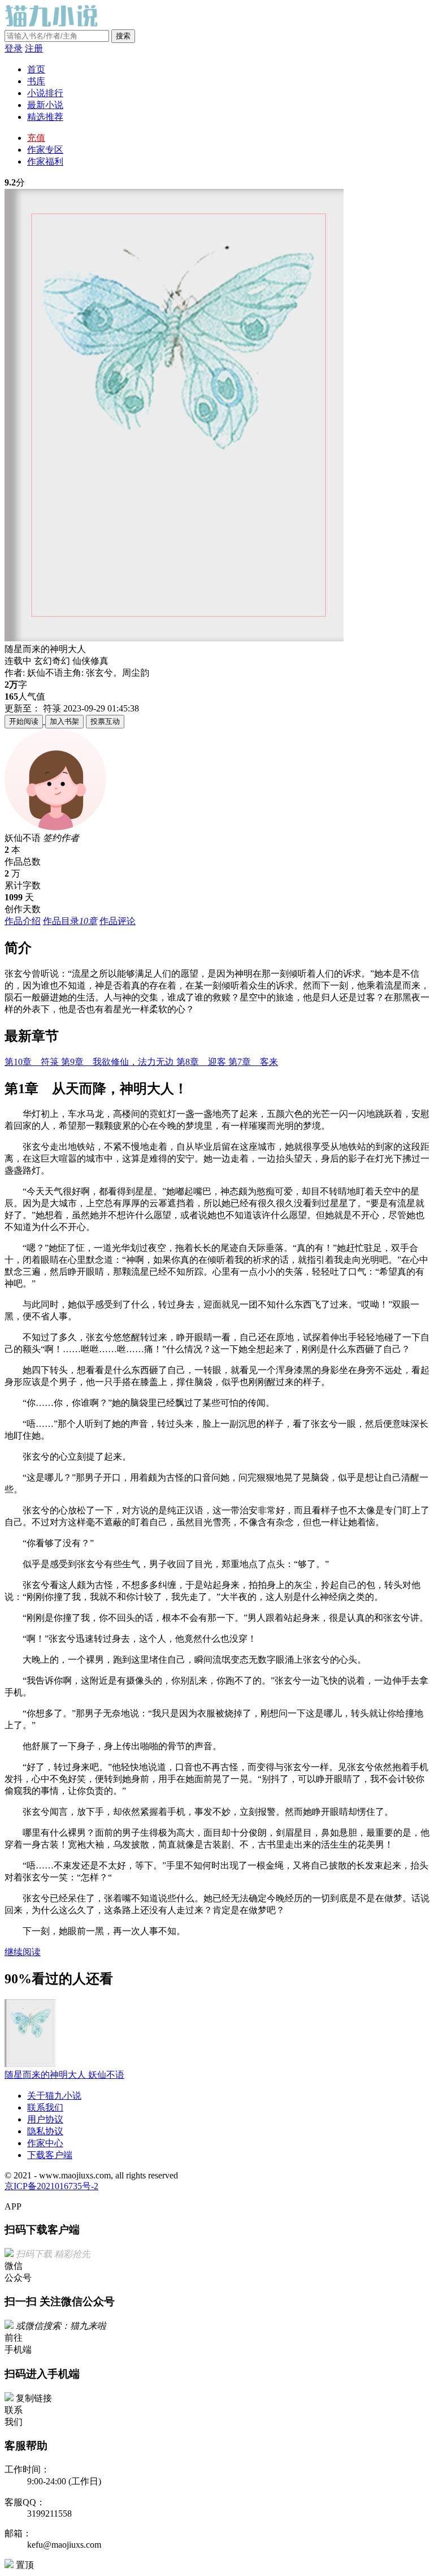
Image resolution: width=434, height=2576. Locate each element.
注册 (34, 48)
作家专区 (45, 150)
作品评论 (118, 921)
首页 (36, 69)
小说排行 (45, 93)
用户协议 (45, 2119)
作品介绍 (23, 921)
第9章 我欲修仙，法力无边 (119, 1062)
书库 (36, 81)
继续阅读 (23, 1952)
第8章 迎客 (202, 1062)
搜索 (123, 36)
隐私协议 (45, 2131)
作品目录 (70, 921)
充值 (36, 138)
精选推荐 (45, 117)
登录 (14, 48)
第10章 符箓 (33, 1062)
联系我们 (45, 2107)
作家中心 (45, 2143)
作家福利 (45, 161)
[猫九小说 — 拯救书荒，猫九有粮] (53, 24)
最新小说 (45, 105)
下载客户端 (50, 2155)
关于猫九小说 (54, 2096)
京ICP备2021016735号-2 (51, 2186)
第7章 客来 (253, 1062)
